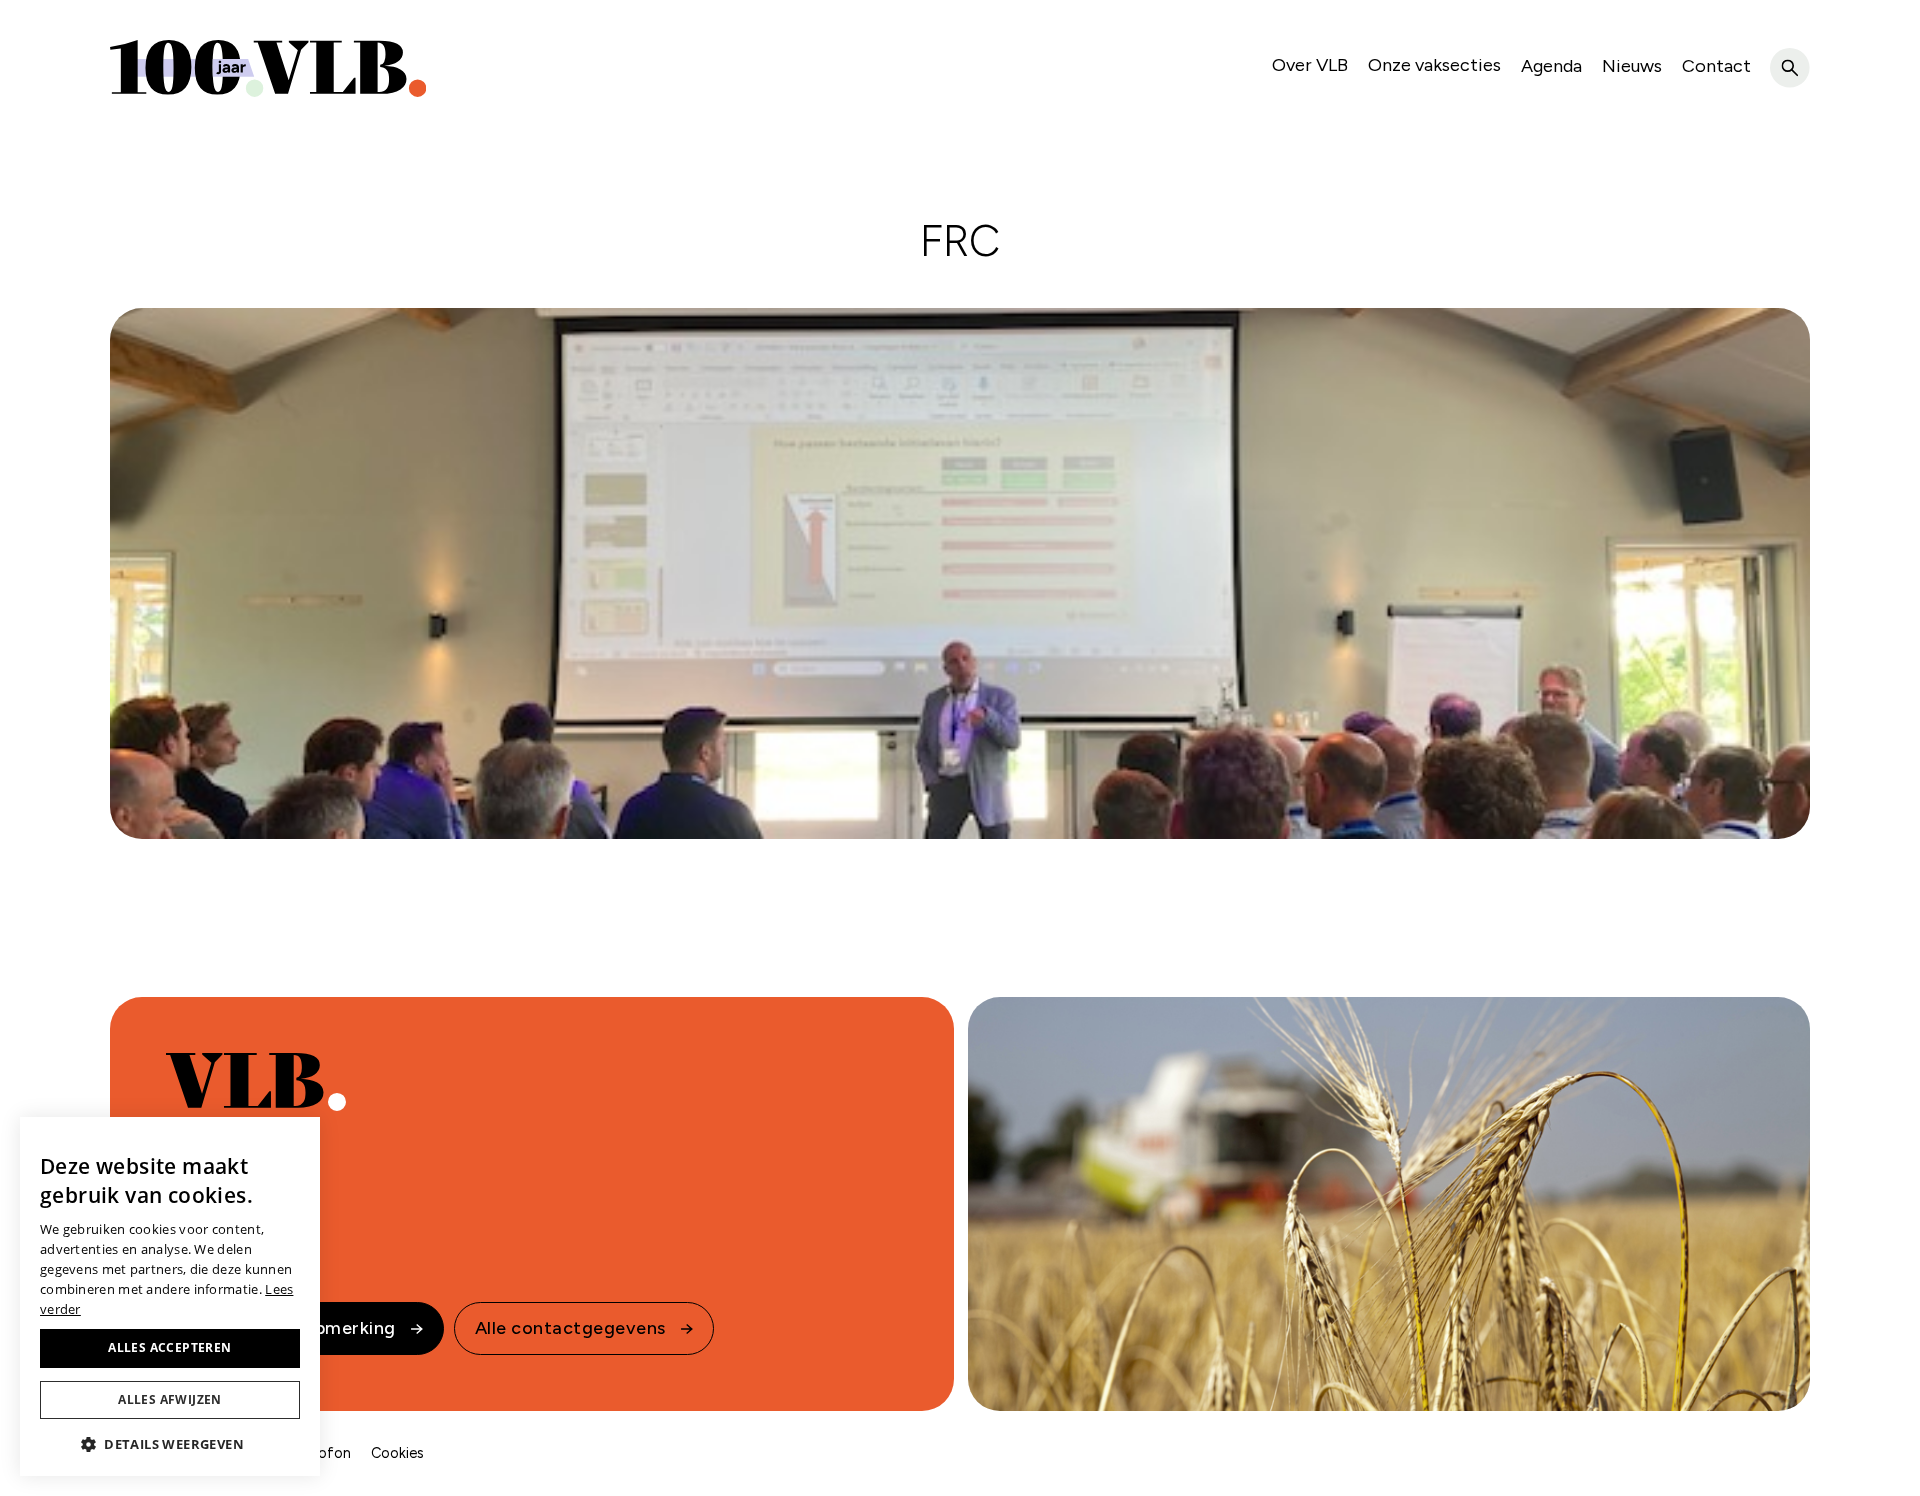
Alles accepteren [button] (169, 1347)
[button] (170, 1444)
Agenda (1551, 66)
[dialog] (170, 1296)
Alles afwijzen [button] (170, 1399)
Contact (1716, 66)
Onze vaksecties (1434, 65)
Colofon (323, 1453)
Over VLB (1310, 65)
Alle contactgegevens (570, 1328)
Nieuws (1632, 66)
